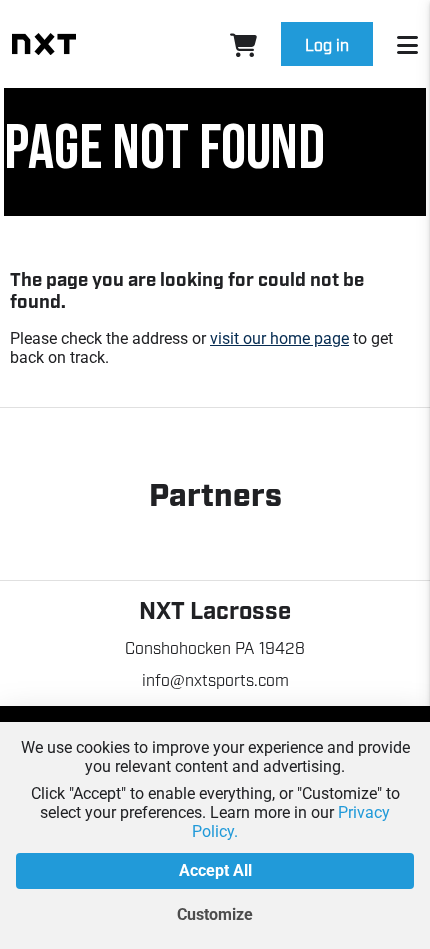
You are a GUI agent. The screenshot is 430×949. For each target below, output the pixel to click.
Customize (215, 914)
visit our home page (279, 338)
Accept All (215, 870)
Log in (327, 44)
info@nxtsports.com (215, 679)
